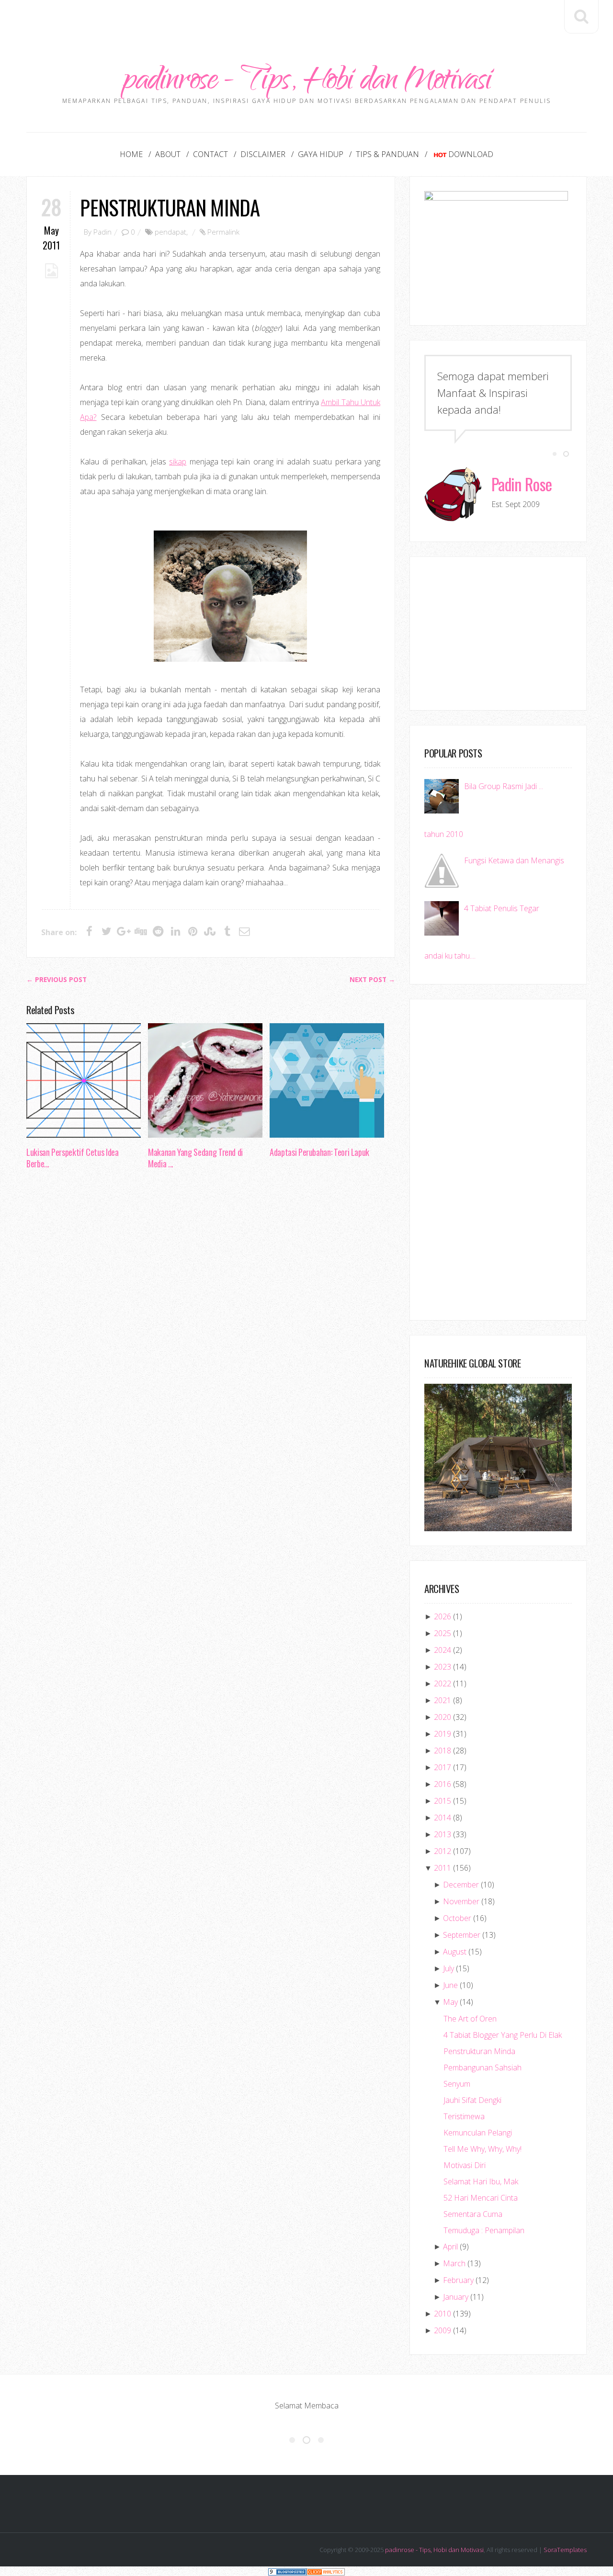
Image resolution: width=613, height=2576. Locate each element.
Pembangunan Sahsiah (482, 2068)
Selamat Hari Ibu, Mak (481, 2181)
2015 (443, 1801)
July (448, 1968)
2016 (443, 1784)
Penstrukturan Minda (170, 207)
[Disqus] (211, 1324)
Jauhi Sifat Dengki (472, 2100)
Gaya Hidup (321, 154)
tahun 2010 (444, 834)
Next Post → (372, 980)
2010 (443, 2314)
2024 (443, 1650)
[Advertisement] (306, 22)
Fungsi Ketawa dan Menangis (514, 860)
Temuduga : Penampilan (484, 2230)
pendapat (170, 232)
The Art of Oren (470, 2019)
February (458, 2280)
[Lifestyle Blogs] (287, 2571)
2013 (443, 1834)
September (462, 1935)
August (455, 1952)
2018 (443, 1751)
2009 (443, 2330)
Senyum (457, 2084)
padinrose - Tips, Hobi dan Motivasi (307, 83)
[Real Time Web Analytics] (326, 2571)
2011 (443, 1868)
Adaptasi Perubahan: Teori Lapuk (319, 1152)
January (456, 2297)
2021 (443, 1700)
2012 (443, 1851)
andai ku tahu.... (450, 956)
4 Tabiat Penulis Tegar (502, 908)
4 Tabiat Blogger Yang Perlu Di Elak (503, 2035)
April (450, 2247)
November (461, 1901)
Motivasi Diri (465, 2165)
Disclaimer (263, 154)
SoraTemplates (565, 2550)
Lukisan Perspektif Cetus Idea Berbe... (73, 1158)
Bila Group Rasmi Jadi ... (504, 786)
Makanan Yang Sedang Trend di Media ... (195, 1158)
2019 (443, 1734)
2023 (443, 1667)
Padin (102, 232)
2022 (443, 1683)
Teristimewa (464, 2116)
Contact (210, 154)
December (461, 1885)
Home (131, 154)
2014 (443, 1818)
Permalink (223, 232)
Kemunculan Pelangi (478, 2133)
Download (471, 154)
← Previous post (57, 980)
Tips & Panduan (387, 154)
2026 (443, 1616)
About (168, 154)
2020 (443, 1717)
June (450, 1985)
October (457, 1918)
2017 (443, 1767)
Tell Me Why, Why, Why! (482, 2149)
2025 (443, 1633)
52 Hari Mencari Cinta (481, 2198)
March (454, 2263)
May (450, 2002)
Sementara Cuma (473, 2214)
